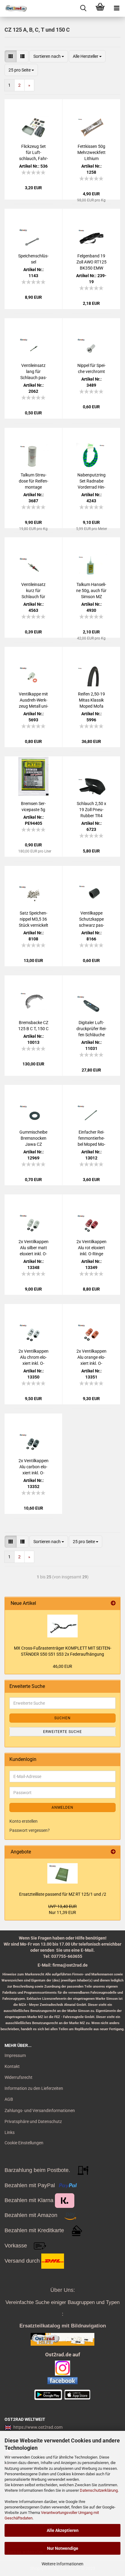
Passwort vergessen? (30, 1830)
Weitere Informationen (62, 2564)
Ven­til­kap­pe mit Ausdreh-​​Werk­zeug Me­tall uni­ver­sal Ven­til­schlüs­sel (34, 700)
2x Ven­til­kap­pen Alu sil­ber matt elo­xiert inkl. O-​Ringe (34, 1248)
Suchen (62, 1718)
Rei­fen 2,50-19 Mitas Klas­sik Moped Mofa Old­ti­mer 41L (91, 700)
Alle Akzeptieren (63, 2530)
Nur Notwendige (63, 2548)
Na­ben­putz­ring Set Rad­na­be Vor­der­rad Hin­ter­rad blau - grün (91, 481)
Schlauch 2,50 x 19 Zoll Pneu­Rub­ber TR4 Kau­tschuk (91, 810)
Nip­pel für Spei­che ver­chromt (91, 368)
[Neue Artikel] (113, 1603)
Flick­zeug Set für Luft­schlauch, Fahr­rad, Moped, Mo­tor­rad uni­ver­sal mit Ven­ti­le (33, 153)
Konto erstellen (24, 1821)
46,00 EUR (62, 1666)
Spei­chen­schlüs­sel (33, 259)
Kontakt (12, 2066)
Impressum (15, 2055)
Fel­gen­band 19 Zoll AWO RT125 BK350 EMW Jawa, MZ (91, 262)
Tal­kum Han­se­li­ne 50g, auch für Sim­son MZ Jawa (91, 591)
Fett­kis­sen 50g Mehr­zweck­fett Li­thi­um (91, 152)
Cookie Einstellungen (24, 2143)
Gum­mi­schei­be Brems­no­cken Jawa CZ (33, 1138)
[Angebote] (113, 1852)
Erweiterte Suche (62, 1732)
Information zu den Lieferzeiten (34, 2088)
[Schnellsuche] (83, 8)
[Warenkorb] (100, 8)
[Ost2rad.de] (14, 8)
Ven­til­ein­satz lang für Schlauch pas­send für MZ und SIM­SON (34, 372)
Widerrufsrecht (19, 2077)
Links (10, 2132)
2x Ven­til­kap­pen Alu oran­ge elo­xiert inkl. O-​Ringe (91, 1358)
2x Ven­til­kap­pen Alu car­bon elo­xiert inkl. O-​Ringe (34, 1467)
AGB (9, 2099)
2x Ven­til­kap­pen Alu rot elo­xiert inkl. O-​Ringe (91, 1248)
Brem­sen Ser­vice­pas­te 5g (33, 807)
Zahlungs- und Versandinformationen (40, 2111)
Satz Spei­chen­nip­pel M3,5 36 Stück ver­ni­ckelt (34, 919)
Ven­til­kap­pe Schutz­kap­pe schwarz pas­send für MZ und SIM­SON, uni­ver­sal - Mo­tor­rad (91, 919)
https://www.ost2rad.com (38, 2427)
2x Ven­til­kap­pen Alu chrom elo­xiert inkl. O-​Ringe (34, 1358)
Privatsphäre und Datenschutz (33, 2121)
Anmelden (62, 1807)
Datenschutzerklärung (99, 2490)
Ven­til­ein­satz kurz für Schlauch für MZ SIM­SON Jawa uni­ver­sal (33, 591)
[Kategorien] (117, 8)
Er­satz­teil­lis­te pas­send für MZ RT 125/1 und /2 (63, 1894)
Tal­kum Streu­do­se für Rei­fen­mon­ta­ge (34, 481)
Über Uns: (63, 2290)
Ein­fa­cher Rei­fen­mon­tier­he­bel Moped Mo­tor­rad (91, 1138)
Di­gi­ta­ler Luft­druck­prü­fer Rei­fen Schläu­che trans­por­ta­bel (91, 1029)
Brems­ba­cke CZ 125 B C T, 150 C (33, 1026)
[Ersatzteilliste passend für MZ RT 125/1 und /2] (62, 1873)
